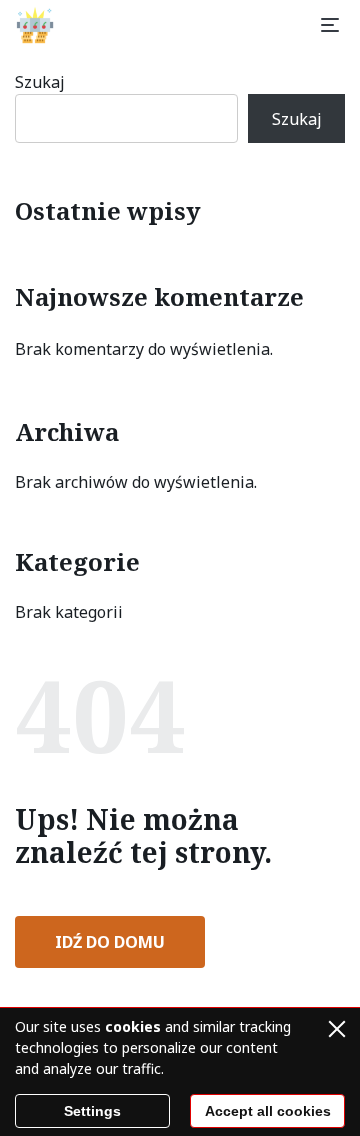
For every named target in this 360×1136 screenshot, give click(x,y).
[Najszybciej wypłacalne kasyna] (35, 25)
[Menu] (330, 25)
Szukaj (40, 82)
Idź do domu (110, 942)
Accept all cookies (268, 1111)
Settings (92, 1111)
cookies (133, 1026)
